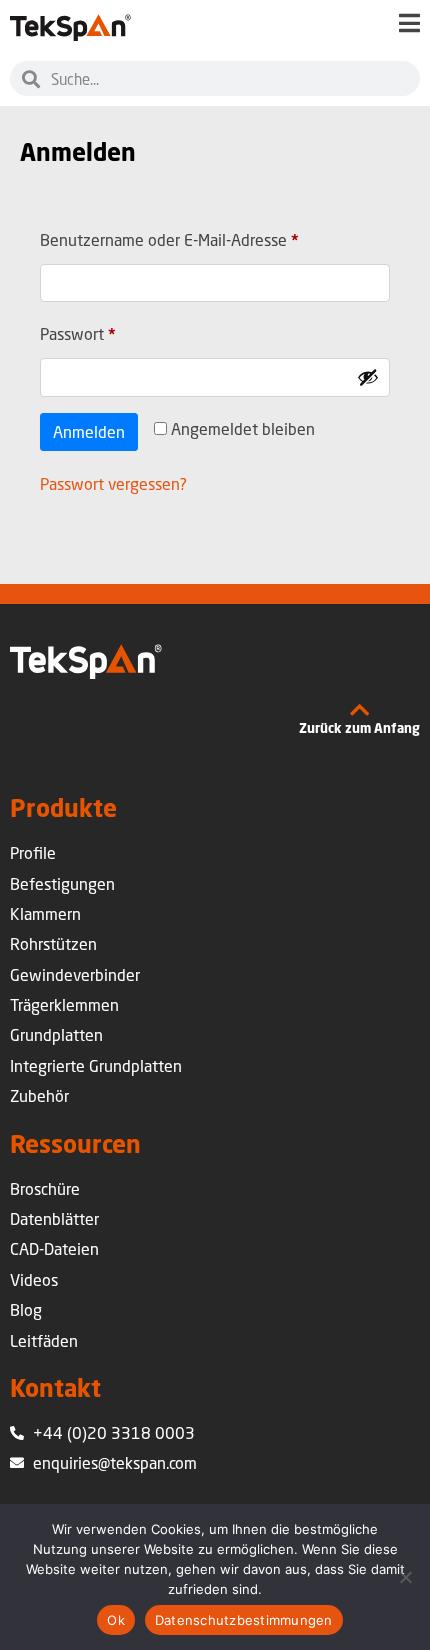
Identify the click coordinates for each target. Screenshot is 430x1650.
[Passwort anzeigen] (368, 377)
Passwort (118, 331)
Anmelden (89, 431)
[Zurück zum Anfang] (360, 710)
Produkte (63, 807)
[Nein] (405, 1577)
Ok (116, 1620)
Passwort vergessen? (113, 483)
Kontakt (55, 1387)
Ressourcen (75, 1143)
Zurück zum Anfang (359, 728)
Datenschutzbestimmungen (244, 1620)
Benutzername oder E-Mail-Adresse (209, 237)
